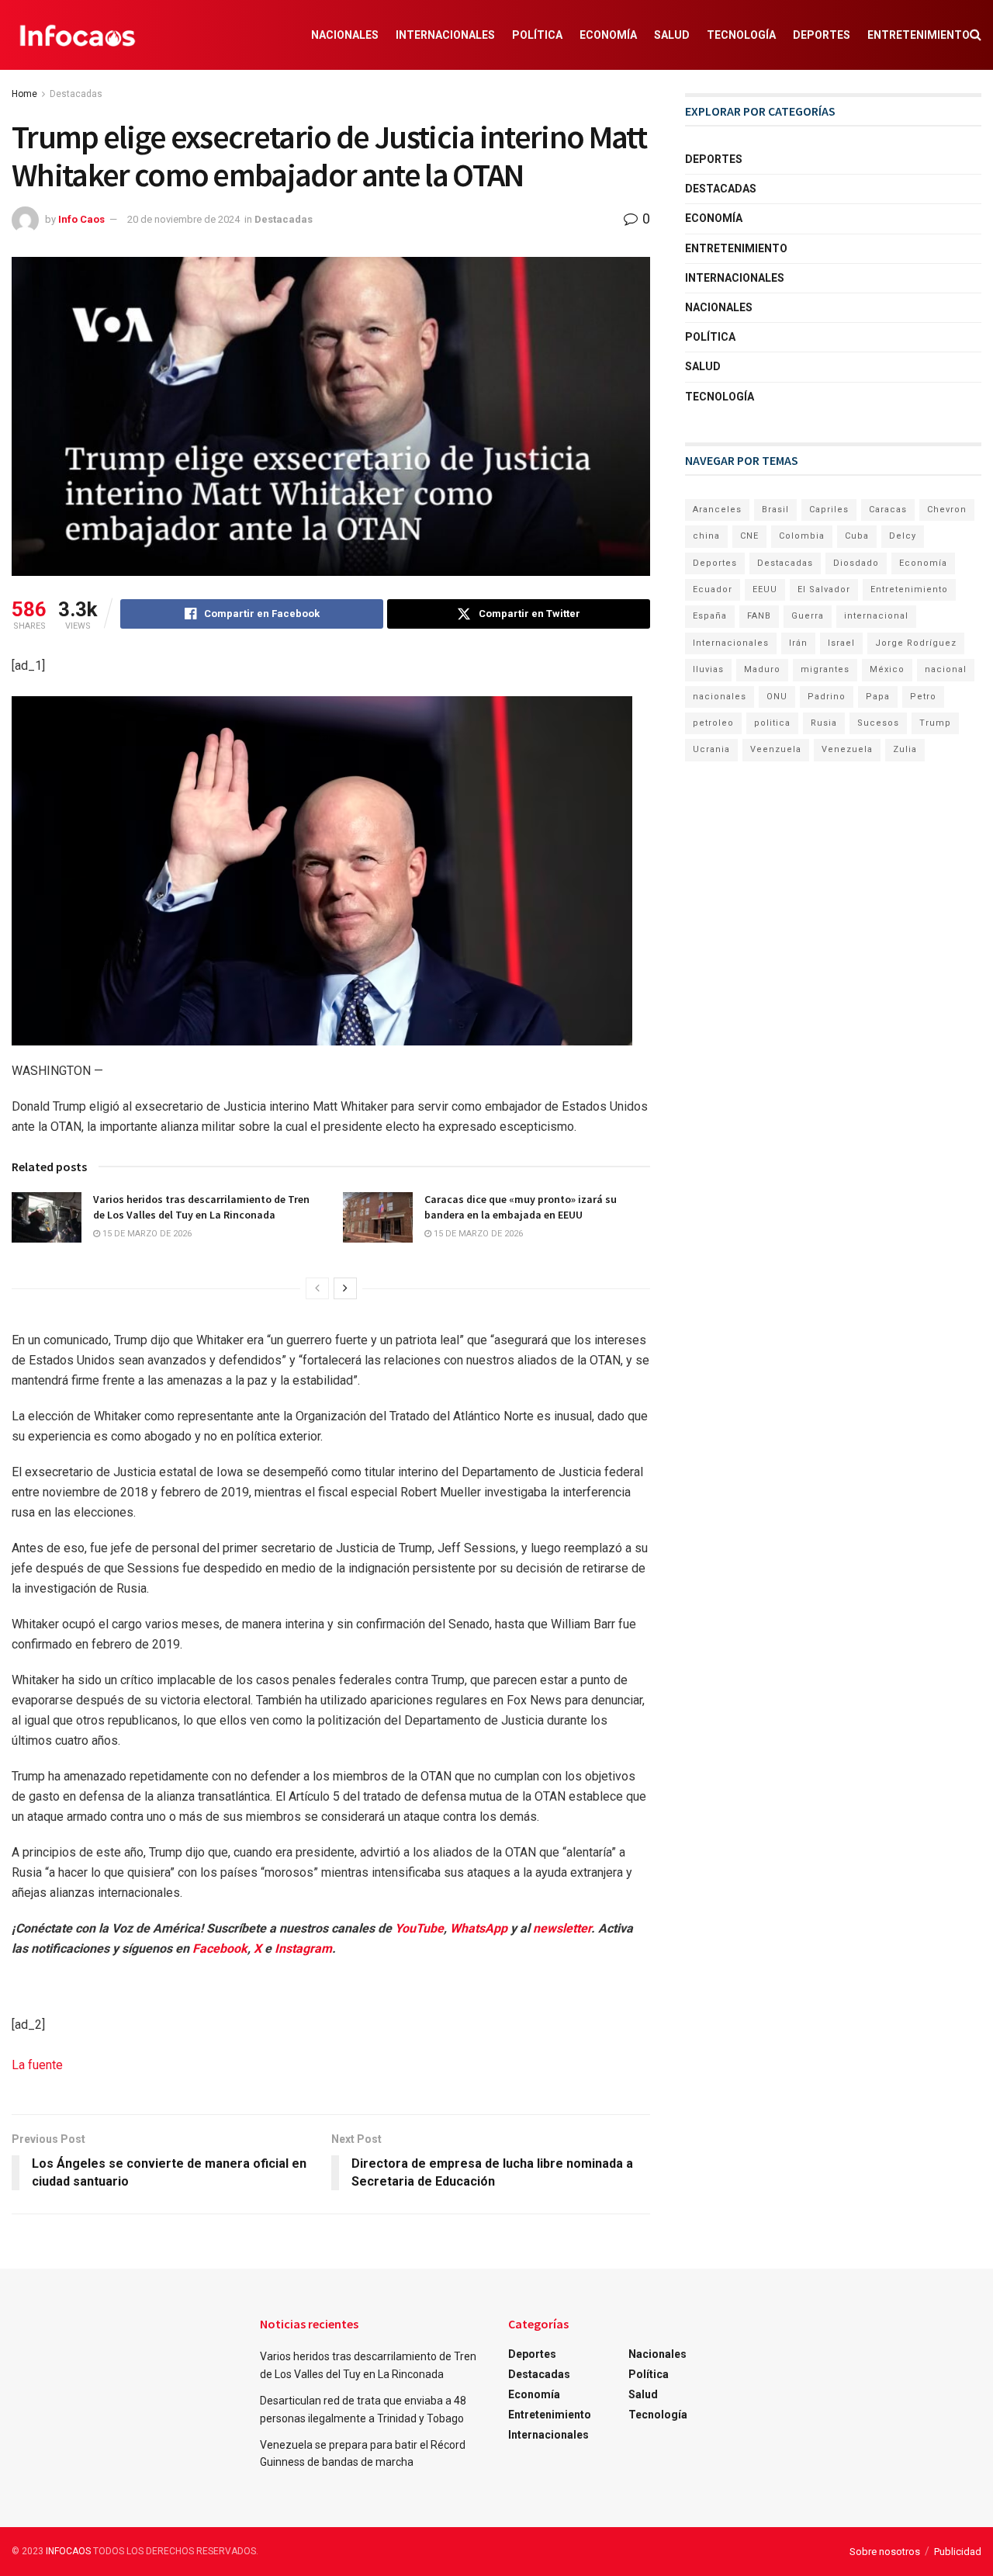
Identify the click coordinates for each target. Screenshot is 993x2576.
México (887, 669)
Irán (798, 643)
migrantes (825, 669)
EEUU (765, 589)
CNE (749, 536)
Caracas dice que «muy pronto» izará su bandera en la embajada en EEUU (521, 1207)
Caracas (888, 510)
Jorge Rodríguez (916, 643)
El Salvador (824, 589)
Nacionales (345, 35)
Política (537, 35)
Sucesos (878, 723)
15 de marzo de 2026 (146, 1234)
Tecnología (741, 35)
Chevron (947, 510)
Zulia (905, 749)
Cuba (857, 536)
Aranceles (717, 510)
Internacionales (445, 35)
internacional (876, 616)
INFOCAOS (68, 2551)
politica (772, 723)
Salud (672, 35)
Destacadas (76, 94)
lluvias (708, 669)
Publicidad (958, 2552)
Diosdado (856, 563)
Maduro (762, 669)
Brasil (775, 510)
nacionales (720, 697)
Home (24, 94)
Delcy (903, 536)
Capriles (829, 510)
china (706, 536)
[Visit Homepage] (78, 35)
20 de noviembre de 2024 (183, 219)
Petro (923, 697)
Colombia (802, 536)
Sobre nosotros (885, 2552)
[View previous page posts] (317, 1288)
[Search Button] (976, 35)
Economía (608, 35)
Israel (841, 643)
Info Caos (81, 219)
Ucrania (711, 749)
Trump (935, 723)
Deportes (822, 35)
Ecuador (713, 589)
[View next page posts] (345, 1288)
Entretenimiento (919, 35)
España (710, 616)
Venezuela (847, 749)
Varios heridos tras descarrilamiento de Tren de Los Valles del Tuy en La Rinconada (201, 1207)
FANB (759, 616)
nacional (946, 669)
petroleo (713, 723)
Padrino (827, 697)
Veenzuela (776, 749)
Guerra (808, 616)
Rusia (824, 723)
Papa (878, 697)
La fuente (37, 2065)
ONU (777, 697)
